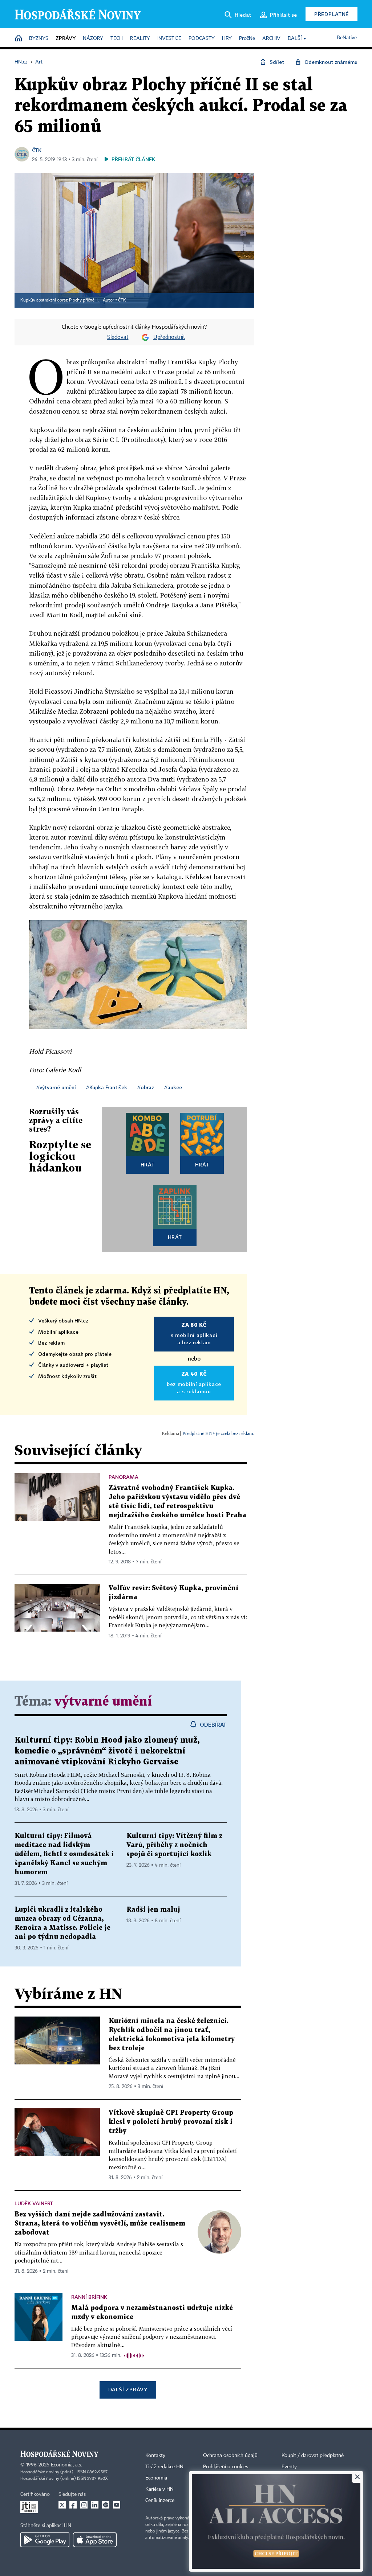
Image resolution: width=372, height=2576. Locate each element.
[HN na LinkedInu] (95, 2505)
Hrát (148, 1164)
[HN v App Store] (95, 2540)
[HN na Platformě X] (62, 2505)
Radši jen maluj (153, 1910)
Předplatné (331, 14)
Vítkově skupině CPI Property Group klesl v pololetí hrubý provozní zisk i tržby (171, 2122)
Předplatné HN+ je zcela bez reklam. (218, 1433)
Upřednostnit (169, 337)
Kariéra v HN (159, 2489)
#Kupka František (107, 1087)
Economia (156, 2478)
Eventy (289, 2467)
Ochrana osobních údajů (230, 2456)
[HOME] (19, 39)
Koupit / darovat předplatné (313, 2456)
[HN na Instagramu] (84, 2505)
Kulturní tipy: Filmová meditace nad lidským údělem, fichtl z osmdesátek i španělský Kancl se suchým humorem (64, 1854)
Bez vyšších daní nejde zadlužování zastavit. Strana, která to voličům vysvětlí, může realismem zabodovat (100, 2224)
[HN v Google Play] (45, 2540)
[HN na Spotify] (106, 2505)
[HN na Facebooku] (73, 2505)
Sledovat (118, 337)
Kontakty (155, 2456)
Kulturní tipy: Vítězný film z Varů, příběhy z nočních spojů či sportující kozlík (174, 1845)
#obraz (146, 1087)
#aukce (173, 1087)
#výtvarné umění (56, 1087)
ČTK (37, 150)
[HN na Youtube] (117, 2505)
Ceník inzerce (160, 2501)
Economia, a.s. (66, 2465)
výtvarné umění (103, 1702)
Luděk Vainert (34, 2203)
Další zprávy (128, 2389)
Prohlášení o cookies (226, 2467)
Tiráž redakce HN (164, 2467)
